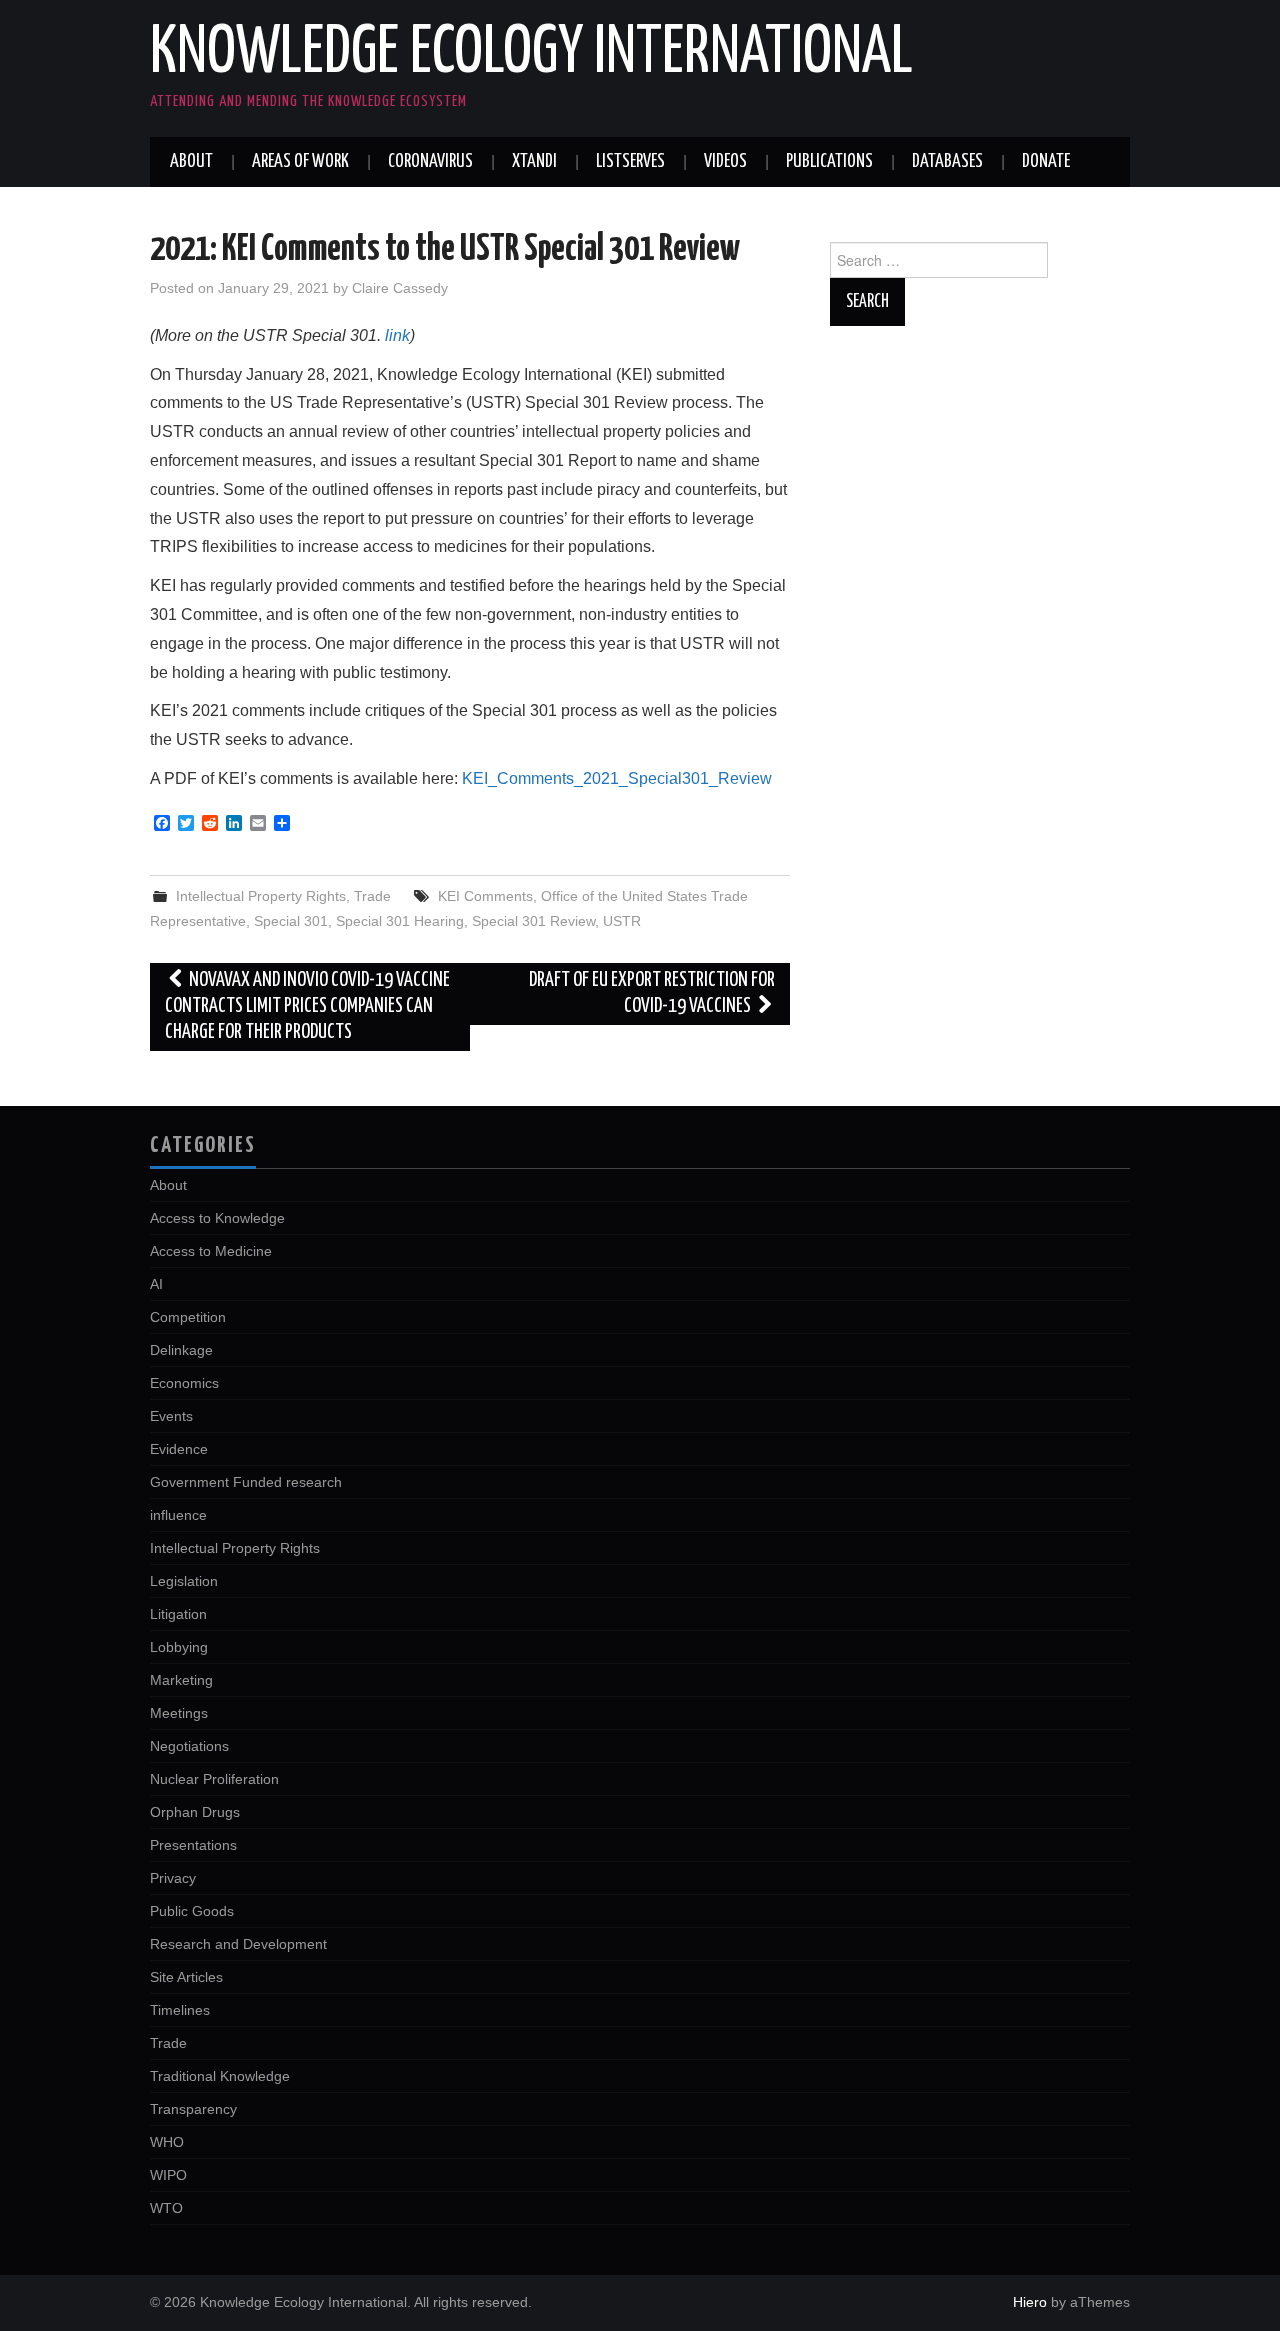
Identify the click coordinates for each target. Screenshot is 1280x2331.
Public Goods (192, 1911)
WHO (167, 2142)
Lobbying (179, 1647)
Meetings (179, 1713)
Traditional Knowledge (220, 2076)
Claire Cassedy (400, 288)
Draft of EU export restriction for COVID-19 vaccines (652, 993)
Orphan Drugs (195, 1812)
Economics (184, 1383)
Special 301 (291, 921)
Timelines (180, 2010)
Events (171, 1416)
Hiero (1030, 2302)
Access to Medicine (211, 1251)
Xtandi (534, 162)
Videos (725, 162)
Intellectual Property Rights (261, 896)
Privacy (173, 1878)
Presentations (193, 1845)
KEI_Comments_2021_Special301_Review (617, 778)
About (191, 162)
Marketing (181, 1680)
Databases (947, 162)
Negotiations (189, 1746)
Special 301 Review (533, 921)
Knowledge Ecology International (531, 54)
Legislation (184, 1581)
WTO (166, 2208)
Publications (829, 162)
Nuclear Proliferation (214, 1779)
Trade (372, 896)
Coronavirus (430, 162)
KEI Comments (485, 896)
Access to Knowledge (217, 1218)
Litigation (178, 1614)
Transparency (193, 2109)
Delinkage (181, 1350)
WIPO (168, 2175)
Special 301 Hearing (400, 921)
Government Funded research (246, 1482)
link (397, 335)
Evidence (179, 1449)
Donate (1046, 162)
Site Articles (186, 1977)
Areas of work (300, 162)
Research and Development (238, 1944)
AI (156, 1284)
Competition (188, 1317)
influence (178, 1515)
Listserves (630, 162)
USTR (622, 921)
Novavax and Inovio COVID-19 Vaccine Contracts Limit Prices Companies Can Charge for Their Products (307, 1006)
